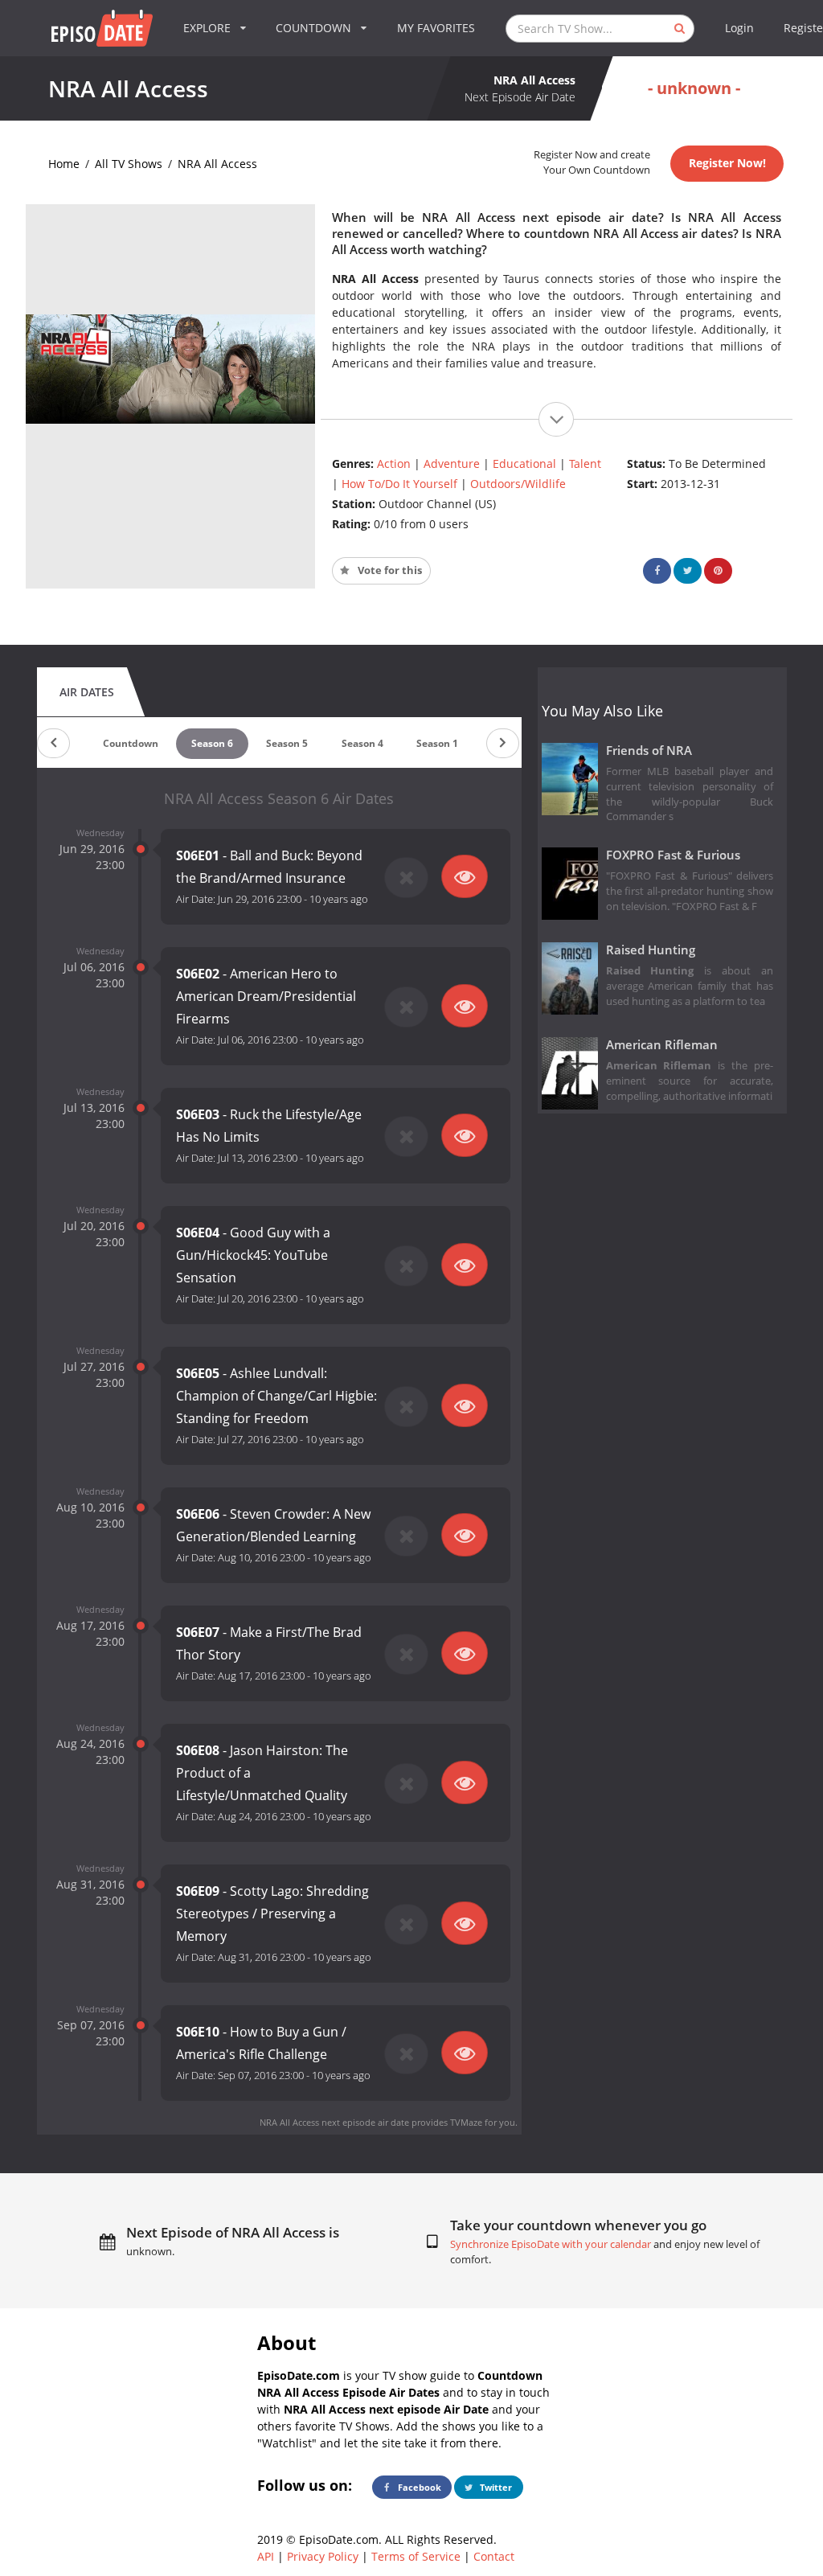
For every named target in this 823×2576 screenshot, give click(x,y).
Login (739, 28)
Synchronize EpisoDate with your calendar (551, 2244)
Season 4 (362, 743)
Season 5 (287, 743)
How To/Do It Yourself (399, 484)
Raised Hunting (651, 950)
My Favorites (436, 28)
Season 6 (212, 743)
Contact (494, 2556)
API (266, 2556)
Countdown (131, 743)
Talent (585, 464)
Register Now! (727, 163)
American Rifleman (662, 1045)
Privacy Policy (323, 2556)
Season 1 (437, 743)
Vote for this (389, 570)
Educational (524, 464)
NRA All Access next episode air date (334, 2122)
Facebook (418, 2487)
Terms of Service (416, 2556)
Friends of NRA (649, 751)
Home (64, 164)
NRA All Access (217, 164)
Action (394, 464)
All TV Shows (129, 164)
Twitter (495, 2487)
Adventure (452, 464)
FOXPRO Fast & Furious (673, 855)
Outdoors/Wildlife (518, 484)
